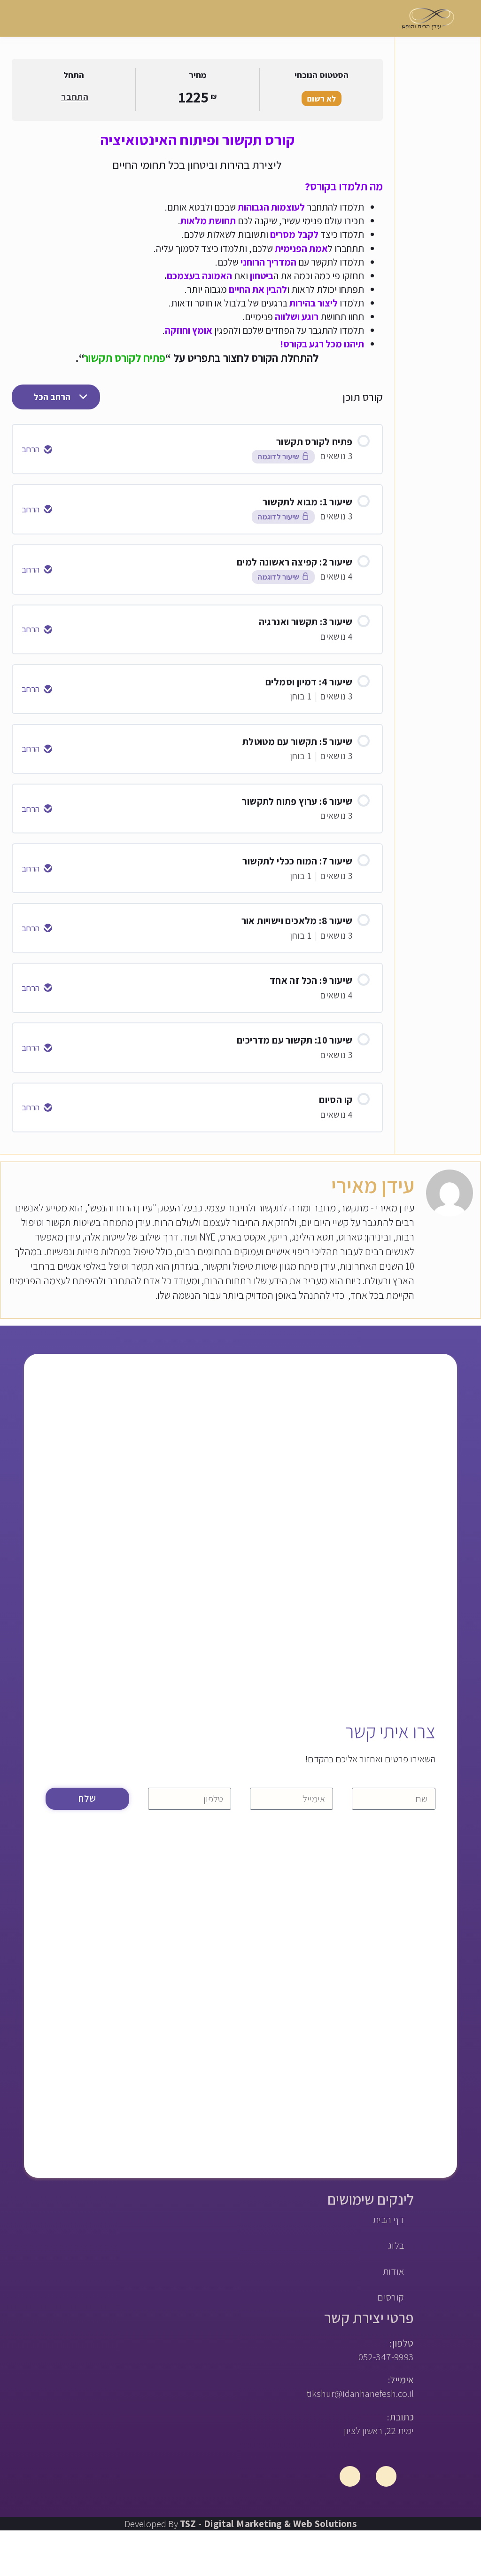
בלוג (396, 2245)
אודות (394, 2271)
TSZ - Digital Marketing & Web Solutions (268, 2524)
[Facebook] (386, 2476)
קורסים (391, 2297)
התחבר (75, 97)
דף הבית (389, 2219)
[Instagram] (350, 2476)
